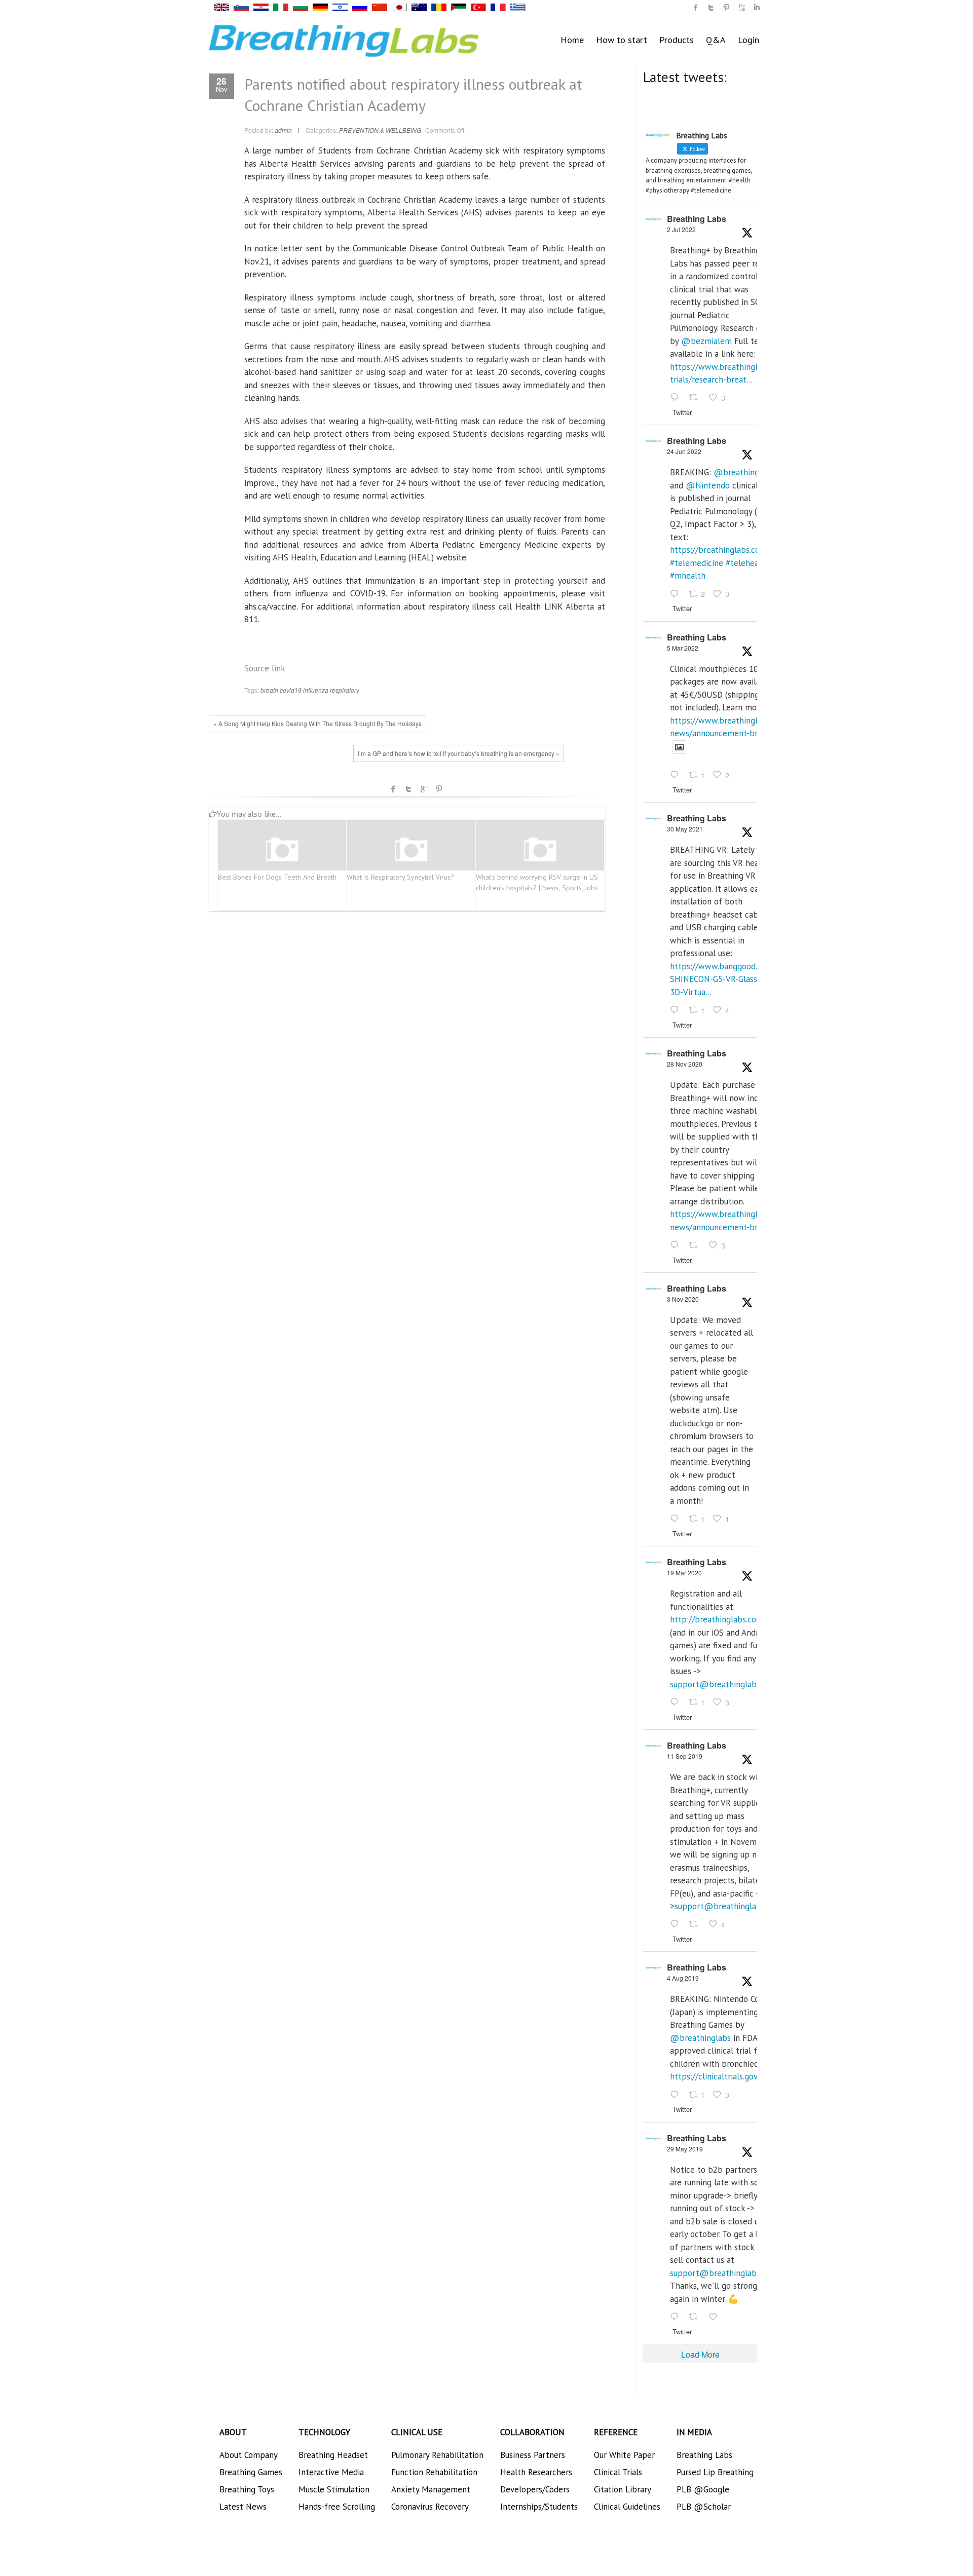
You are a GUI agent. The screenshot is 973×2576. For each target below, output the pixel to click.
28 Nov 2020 (685, 1064)
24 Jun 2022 (684, 451)
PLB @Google (703, 2489)
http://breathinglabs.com (717, 1619)
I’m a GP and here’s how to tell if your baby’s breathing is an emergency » (459, 753)
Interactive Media (331, 2472)
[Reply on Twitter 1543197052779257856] (677, 398)
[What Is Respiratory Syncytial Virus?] (411, 850)
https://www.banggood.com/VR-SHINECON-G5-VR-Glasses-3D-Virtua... (729, 979)
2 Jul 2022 (681, 229)
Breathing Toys (247, 2489)
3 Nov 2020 (683, 1299)
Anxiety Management (431, 2489)
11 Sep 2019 (685, 1756)
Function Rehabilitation (434, 2472)
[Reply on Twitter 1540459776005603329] (677, 594)
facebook (393, 789)
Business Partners (533, 2455)
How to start (622, 40)
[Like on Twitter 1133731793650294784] (716, 2317)
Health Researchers (536, 2472)
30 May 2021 (685, 829)
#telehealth (747, 563)
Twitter (408, 789)
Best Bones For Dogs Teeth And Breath (277, 877)
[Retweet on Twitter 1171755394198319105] (696, 1925)
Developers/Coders (535, 2489)
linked (757, 8)
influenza (316, 690)
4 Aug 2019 (683, 1978)
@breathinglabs (744, 472)
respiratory (345, 690)
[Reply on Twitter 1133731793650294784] (677, 2317)
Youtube (741, 8)
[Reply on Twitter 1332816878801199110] (677, 1245)
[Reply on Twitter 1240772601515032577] (677, 1702)
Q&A (716, 40)
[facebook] (696, 8)
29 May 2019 (685, 2149)
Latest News (243, 2507)
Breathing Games (251, 2472)
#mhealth (688, 576)
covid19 (291, 690)
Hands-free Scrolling (337, 2507)
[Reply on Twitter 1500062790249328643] (677, 776)
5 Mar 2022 (683, 648)
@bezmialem (706, 341)
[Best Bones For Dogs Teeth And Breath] (282, 850)
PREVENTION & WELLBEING (380, 130)
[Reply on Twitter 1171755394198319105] (677, 1925)
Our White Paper (624, 2455)
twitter (711, 8)
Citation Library (623, 2489)
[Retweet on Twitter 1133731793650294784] (696, 2317)
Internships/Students (539, 2507)
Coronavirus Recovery (430, 2507)
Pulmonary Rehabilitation (437, 2455)
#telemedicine (697, 563)
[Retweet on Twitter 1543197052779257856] (696, 398)
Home (572, 40)
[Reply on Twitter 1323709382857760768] (677, 1519)
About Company (249, 2455)
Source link (265, 668)
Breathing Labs (697, 219)
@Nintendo (708, 485)
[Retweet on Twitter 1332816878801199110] (696, 1245)
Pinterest (439, 789)
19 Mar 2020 (684, 1573)
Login (749, 40)
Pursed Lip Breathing (715, 2472)
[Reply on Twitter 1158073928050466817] (677, 2095)
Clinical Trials (618, 2472)
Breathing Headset (333, 2455)
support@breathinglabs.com (724, 1684)
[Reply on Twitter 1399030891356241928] (677, 1010)
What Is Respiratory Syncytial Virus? (400, 877)
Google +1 (424, 789)
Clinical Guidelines (627, 2507)
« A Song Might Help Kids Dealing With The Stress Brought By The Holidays (317, 723)
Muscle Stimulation (334, 2489)
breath (269, 690)
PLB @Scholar (704, 2507)
